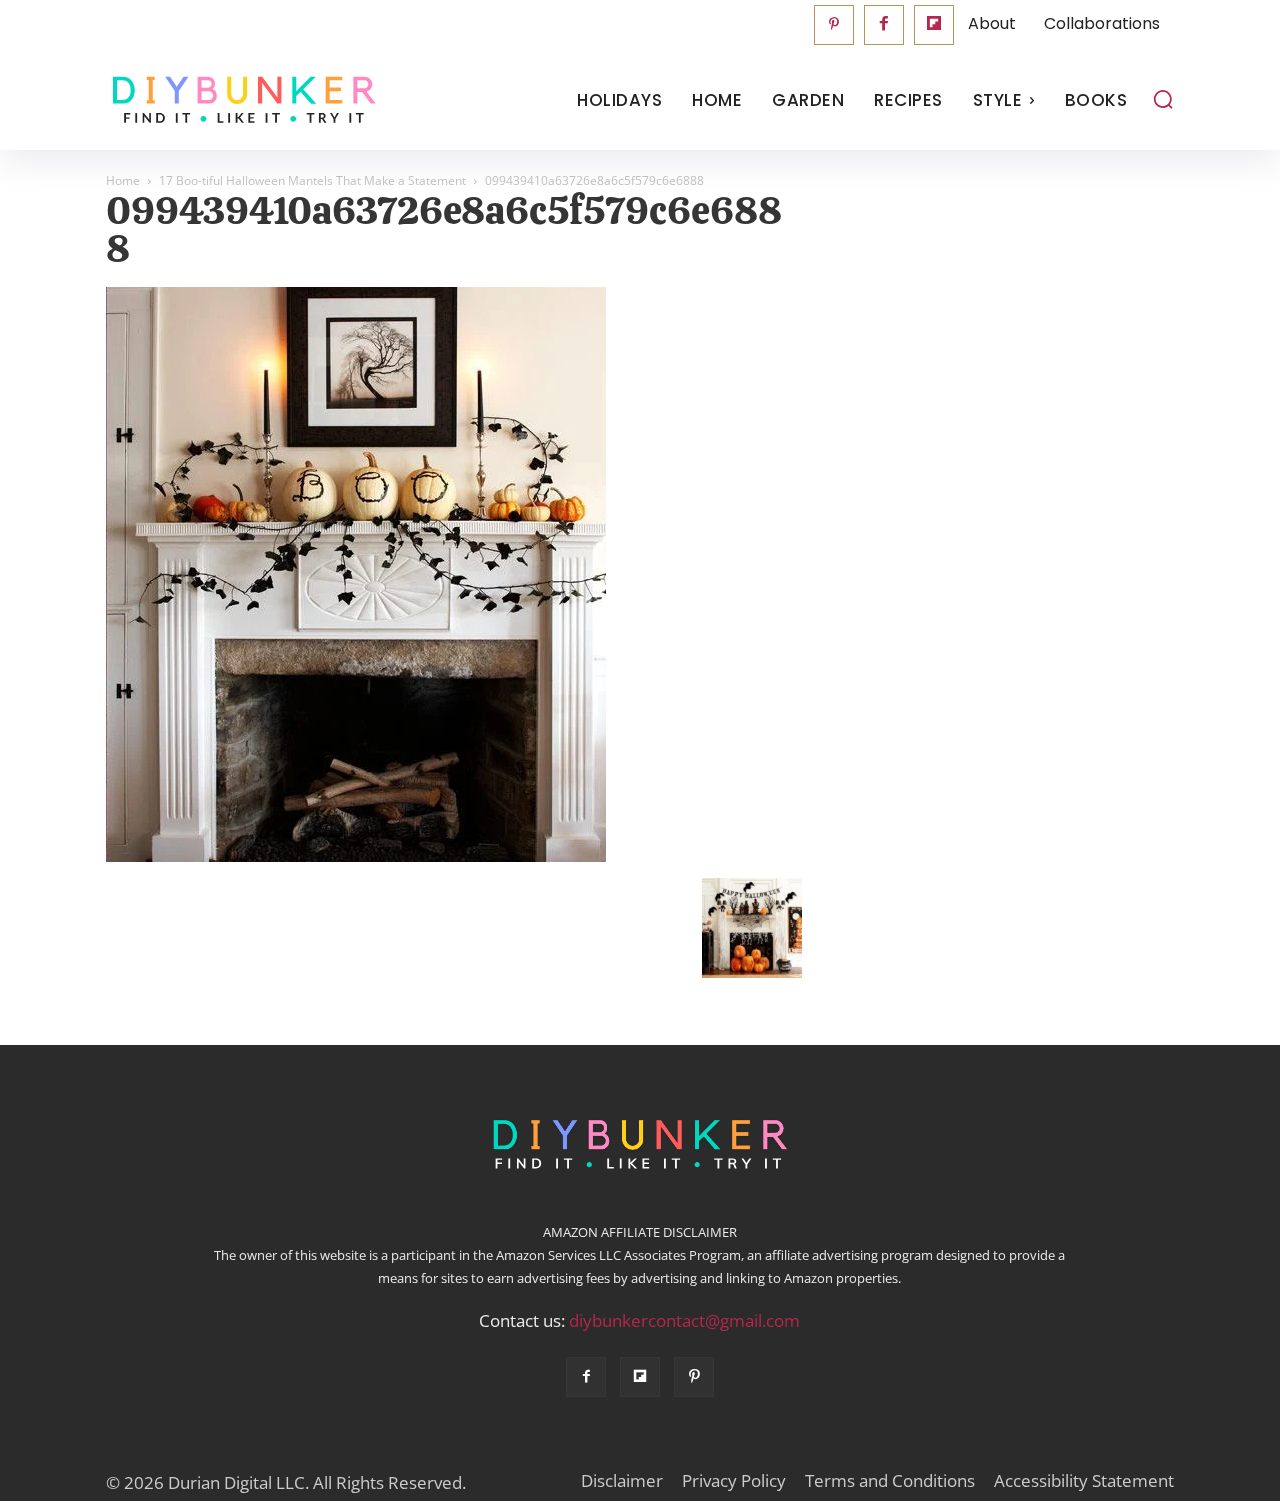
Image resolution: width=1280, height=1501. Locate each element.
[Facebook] (884, 25)
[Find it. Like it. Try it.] (239, 100)
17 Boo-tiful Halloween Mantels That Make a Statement (312, 180)
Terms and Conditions (890, 1481)
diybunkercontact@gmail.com (684, 1320)
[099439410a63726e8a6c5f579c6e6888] (356, 857)
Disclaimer (622, 1481)
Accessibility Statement (1084, 1481)
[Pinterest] (834, 25)
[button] (1163, 99)
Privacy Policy (734, 1481)
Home (123, 180)
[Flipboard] (934, 25)
